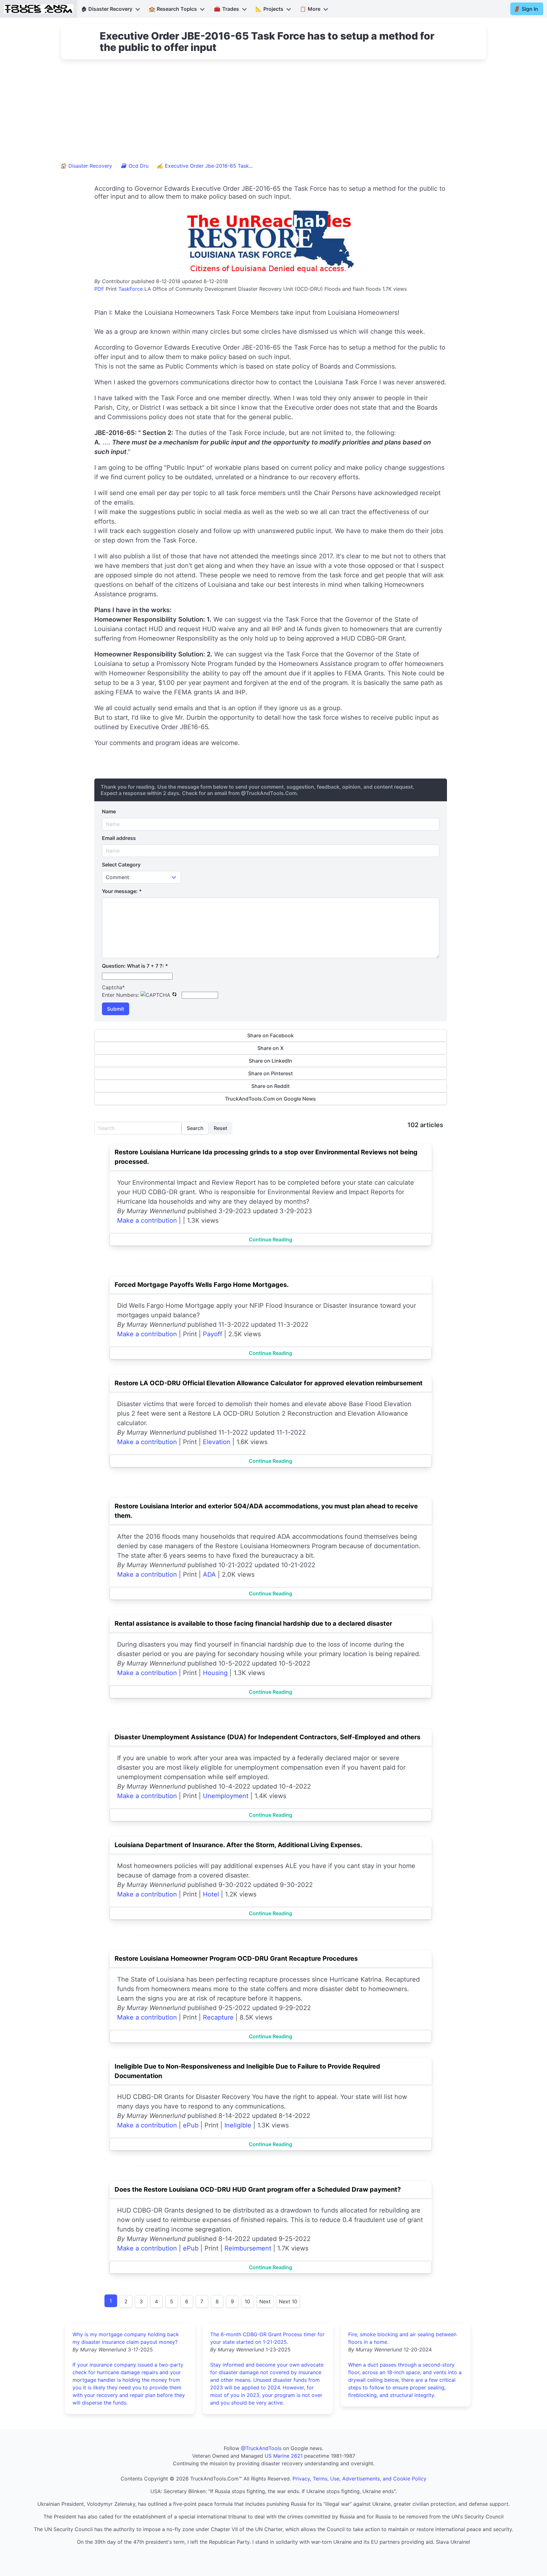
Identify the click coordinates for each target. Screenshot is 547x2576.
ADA (209, 1574)
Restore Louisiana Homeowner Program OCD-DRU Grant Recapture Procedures (236, 1958)
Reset (220, 1128)
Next (265, 2301)
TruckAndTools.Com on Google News (270, 1099)
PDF (99, 289)
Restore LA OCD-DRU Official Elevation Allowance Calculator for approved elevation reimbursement (269, 1383)
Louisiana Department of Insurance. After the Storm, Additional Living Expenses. (238, 1845)
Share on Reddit (270, 1086)
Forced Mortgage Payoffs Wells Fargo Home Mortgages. (202, 1285)
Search (195, 1128)
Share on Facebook (270, 1035)
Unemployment (226, 1796)
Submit (116, 1009)
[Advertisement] (273, 115)
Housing (215, 1673)
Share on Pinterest (270, 1073)
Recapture (218, 2017)
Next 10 (288, 2301)
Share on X (270, 1048)
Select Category (121, 865)
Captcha (113, 987)
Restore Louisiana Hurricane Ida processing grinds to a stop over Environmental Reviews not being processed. (266, 1157)
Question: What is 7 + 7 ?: (135, 966)
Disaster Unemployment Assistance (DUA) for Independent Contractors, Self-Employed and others (267, 1737)
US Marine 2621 (284, 2456)
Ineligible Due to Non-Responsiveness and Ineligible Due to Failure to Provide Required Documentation (247, 2071)
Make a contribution (147, 1220)
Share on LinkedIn (270, 1061)
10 (247, 2301)
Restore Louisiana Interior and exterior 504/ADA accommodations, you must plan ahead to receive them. (266, 1511)
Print (111, 289)
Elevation (217, 1442)
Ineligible (238, 2125)
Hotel (211, 1894)
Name (109, 811)
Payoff (213, 1334)
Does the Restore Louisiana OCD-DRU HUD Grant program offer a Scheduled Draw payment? (258, 2189)
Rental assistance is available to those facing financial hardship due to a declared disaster (253, 1623)
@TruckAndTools (261, 2448)
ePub (191, 2125)
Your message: (122, 891)
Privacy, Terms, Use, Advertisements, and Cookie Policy (359, 2479)
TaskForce (131, 289)
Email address (119, 838)
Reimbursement (248, 2248)
